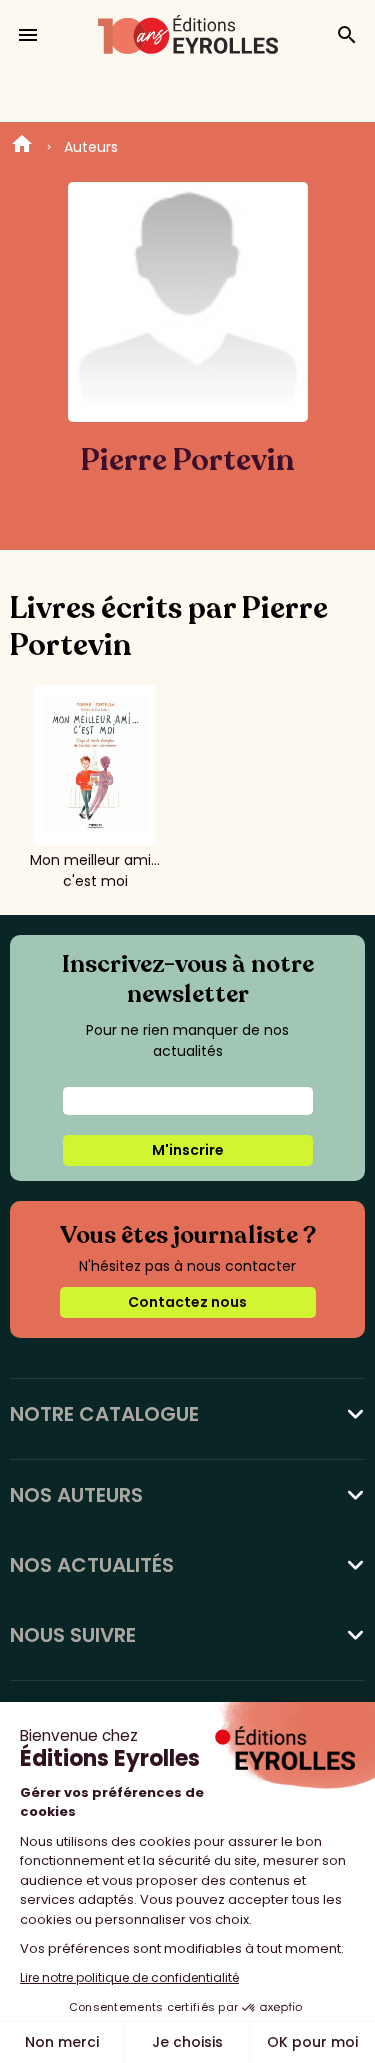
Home (22, 147)
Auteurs (91, 147)
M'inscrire (188, 1150)
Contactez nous (187, 1302)
